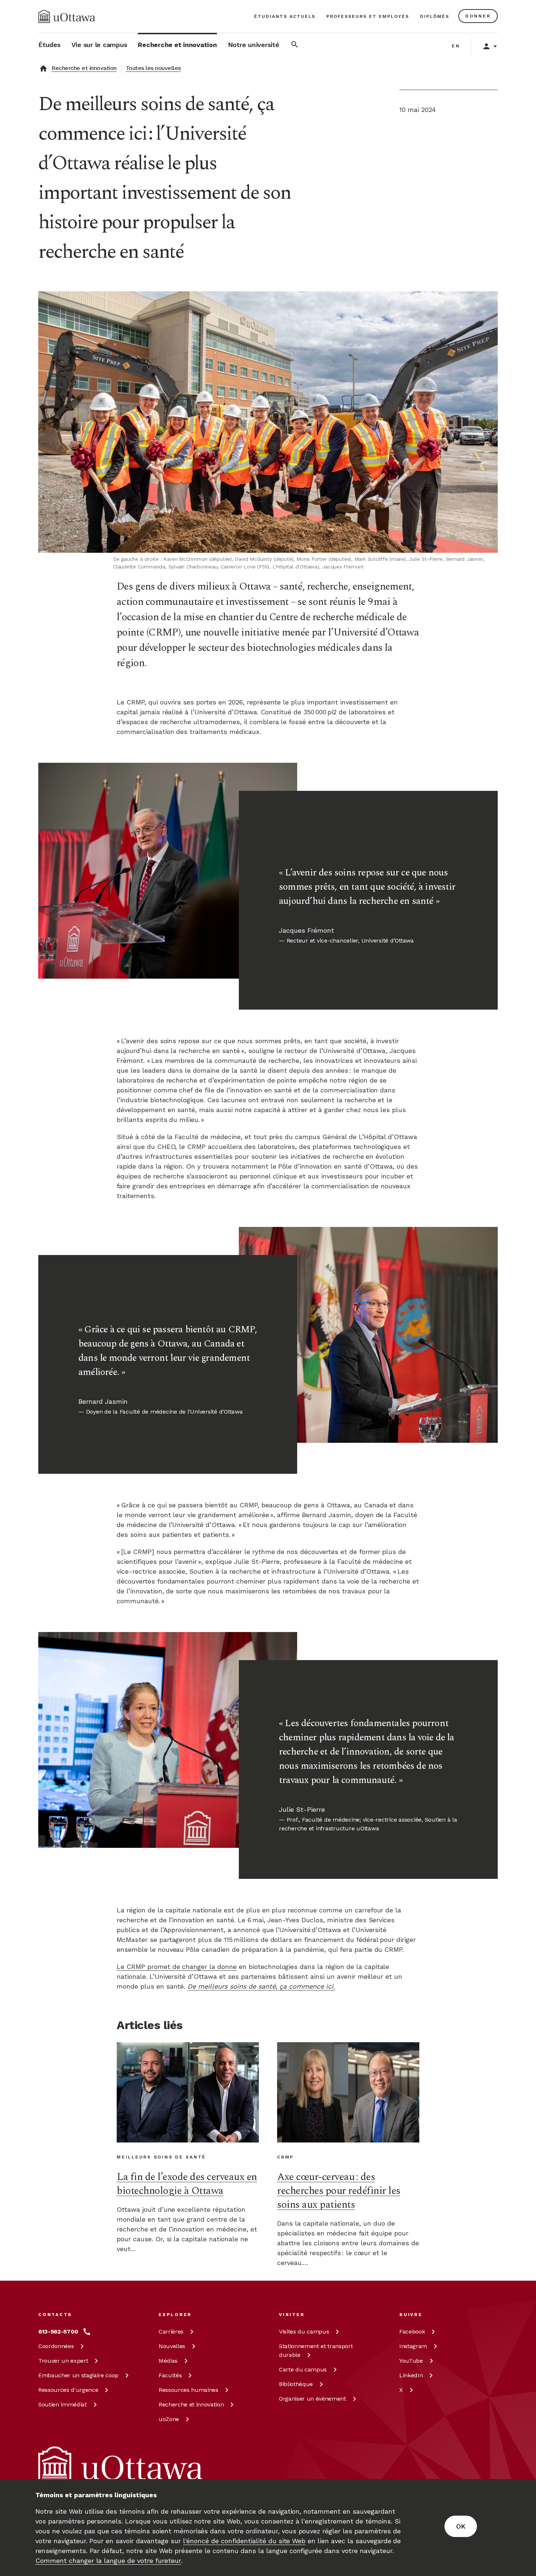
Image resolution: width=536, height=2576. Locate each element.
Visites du (304, 2332)
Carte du (303, 2369)
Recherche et (191, 2404)
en (456, 46)
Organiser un (312, 2399)
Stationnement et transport (316, 2350)
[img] (67, 16)
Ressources (68, 2390)
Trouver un (63, 2361)
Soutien (63, 2404)
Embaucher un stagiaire (78, 2375)
